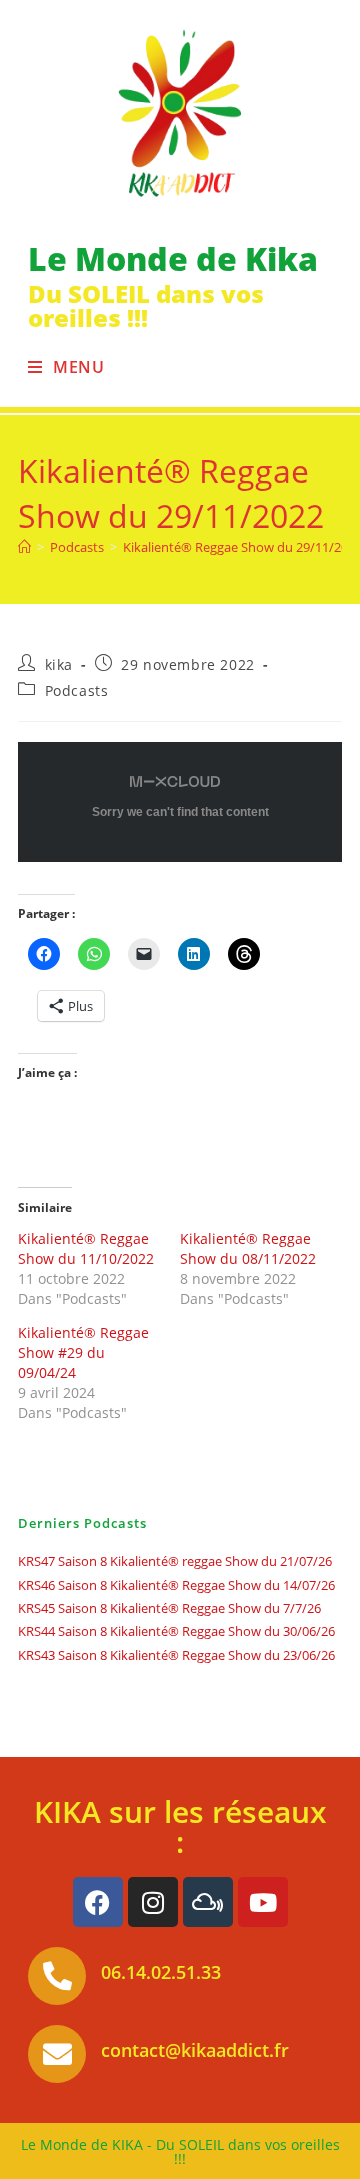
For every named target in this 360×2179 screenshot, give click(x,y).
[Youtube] (263, 1902)
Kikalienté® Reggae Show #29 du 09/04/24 (83, 1352)
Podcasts (77, 690)
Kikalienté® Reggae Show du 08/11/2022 (248, 1248)
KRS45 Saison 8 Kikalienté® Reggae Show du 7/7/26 (169, 1608)
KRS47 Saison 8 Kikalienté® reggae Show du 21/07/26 (175, 1561)
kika (59, 664)
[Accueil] (24, 547)
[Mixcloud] (208, 1902)
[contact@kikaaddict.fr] (57, 2054)
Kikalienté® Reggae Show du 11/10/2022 (86, 1248)
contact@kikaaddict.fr (195, 2050)
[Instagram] (153, 1902)
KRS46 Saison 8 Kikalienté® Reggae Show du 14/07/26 (176, 1585)
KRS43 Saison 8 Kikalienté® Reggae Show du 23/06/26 (176, 1655)
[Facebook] (98, 1902)
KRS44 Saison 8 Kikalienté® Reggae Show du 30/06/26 (176, 1631)
